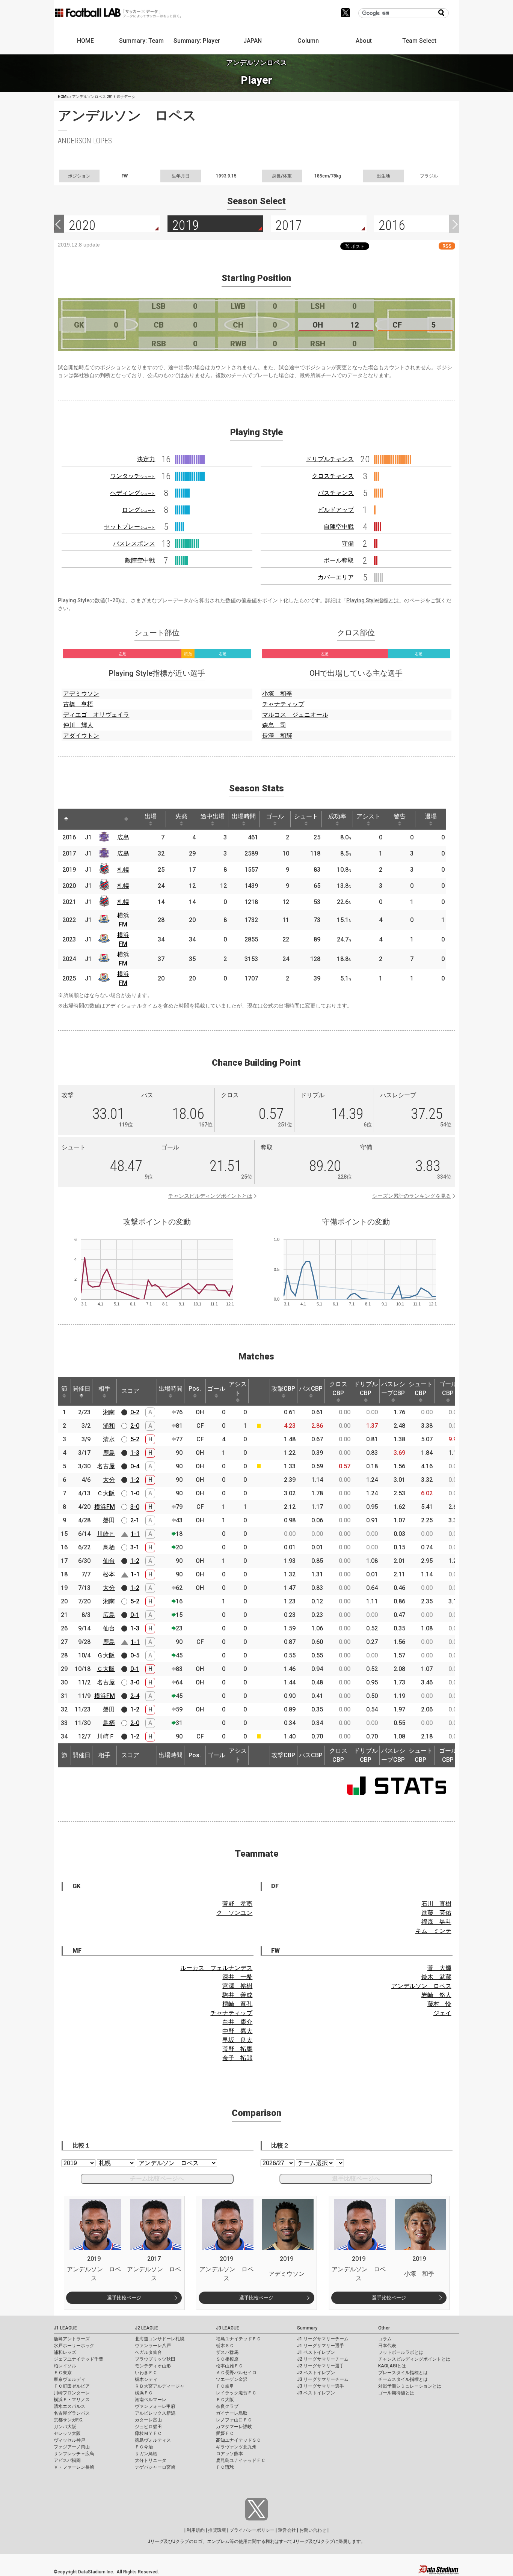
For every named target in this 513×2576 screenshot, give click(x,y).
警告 (400, 816)
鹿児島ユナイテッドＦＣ (241, 2460)
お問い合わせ (313, 2530)
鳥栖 (109, 1547)
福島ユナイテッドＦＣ (238, 2339)
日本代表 (387, 2346)
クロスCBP (338, 1389)
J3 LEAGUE (228, 2328)
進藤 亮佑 (436, 1913)
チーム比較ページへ (157, 2178)
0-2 (135, 1412)
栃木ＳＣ (225, 2346)
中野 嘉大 (237, 2031)
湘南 (109, 1412)
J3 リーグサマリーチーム (323, 2379)
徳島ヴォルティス (153, 2440)
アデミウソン (81, 694)
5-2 (135, 1439)
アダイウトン (81, 736)
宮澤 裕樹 (237, 1986)
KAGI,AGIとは (392, 2366)
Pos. (195, 1389)
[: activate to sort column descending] (66, 819)
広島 (123, 837)
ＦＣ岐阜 (225, 2386)
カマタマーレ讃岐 (234, 2427)
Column (308, 41)
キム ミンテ (433, 1931)
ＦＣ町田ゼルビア (72, 2386)
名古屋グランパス (72, 2413)
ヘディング (133, 493)
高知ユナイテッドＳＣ (238, 2440)
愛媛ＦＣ (225, 2433)
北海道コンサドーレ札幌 (160, 2339)
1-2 (135, 1480)
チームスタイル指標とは (403, 2379)
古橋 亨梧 (78, 704)
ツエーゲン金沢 (232, 2379)
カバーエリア (336, 577)
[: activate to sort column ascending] (80, 819)
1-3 (135, 1453)
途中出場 (213, 816)
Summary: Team (141, 41)
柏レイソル (65, 2366)
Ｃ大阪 (106, 1493)
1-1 (135, 1534)
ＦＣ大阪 (225, 2400)
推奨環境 (217, 2530)
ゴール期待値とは (396, 2393)
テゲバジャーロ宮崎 (155, 2467)
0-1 (135, 1615)
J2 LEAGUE (146, 2328)
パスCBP (311, 1389)
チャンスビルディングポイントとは (210, 1196)
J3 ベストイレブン (316, 2393)
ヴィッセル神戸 (69, 2440)
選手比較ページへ (356, 2178)
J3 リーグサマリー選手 (321, 2386)
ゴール (275, 816)
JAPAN (253, 41)
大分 (109, 1480)
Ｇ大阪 (106, 1655)
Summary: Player (197, 41)
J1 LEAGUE (65, 2328)
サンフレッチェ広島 (74, 2454)
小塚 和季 (277, 694)
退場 (431, 816)
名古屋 (106, 1466)
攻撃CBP (283, 1389)
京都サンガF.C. (69, 2420)
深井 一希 (237, 1977)
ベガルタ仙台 (148, 2352)
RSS (447, 246)
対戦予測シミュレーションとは (410, 2386)
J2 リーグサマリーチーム (323, 2359)
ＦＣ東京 (63, 2373)
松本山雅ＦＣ (229, 2366)
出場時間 (244, 816)
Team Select (419, 41)
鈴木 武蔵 (436, 1977)
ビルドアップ (336, 510)
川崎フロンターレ (72, 2393)
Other (384, 2328)
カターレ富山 (148, 2420)
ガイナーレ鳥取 (232, 2413)
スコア (130, 1391)
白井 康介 (237, 2022)
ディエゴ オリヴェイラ (96, 715)
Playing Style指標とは (373, 600)
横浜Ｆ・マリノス (72, 2400)
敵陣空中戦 (140, 560)
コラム (385, 2339)
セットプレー (130, 527)
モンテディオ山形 (153, 2366)
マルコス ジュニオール (295, 715)
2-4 (135, 1696)
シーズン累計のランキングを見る (412, 1196)
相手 (104, 1389)
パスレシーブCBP (393, 1389)
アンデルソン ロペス (421, 1986)
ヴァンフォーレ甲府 (155, 2406)
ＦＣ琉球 (225, 2467)
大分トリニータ (151, 2460)
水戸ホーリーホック (74, 2346)
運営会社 (287, 2530)
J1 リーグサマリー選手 (321, 2346)
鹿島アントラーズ (72, 2339)
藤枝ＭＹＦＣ (148, 2433)
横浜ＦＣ (144, 2393)
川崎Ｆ (106, 1534)
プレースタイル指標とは (403, 2373)
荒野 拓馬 (237, 2049)
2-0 (135, 1426)
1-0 (135, 1493)
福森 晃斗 (436, 1922)
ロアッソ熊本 (229, 2454)
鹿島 (109, 1453)
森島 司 (274, 725)
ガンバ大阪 (65, 2427)
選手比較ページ (124, 2298)
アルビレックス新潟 (155, 2413)
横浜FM (105, 1507)
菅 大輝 (439, 1968)
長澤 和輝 (277, 736)
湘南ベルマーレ (151, 2400)
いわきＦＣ (146, 2373)
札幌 (123, 870)
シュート (306, 816)
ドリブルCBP (366, 1389)
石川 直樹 (436, 1904)
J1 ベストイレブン (316, 2352)
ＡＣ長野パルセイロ (236, 2373)
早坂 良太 (237, 2040)
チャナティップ (283, 704)
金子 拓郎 (237, 2058)
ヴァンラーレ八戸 (153, 2346)
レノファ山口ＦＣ (234, 2420)
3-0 (135, 1507)
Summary (307, 2328)
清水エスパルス (69, 2406)
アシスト (368, 816)
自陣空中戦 (339, 527)
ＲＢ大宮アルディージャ (160, 2386)
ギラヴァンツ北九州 (236, 2447)
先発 (181, 816)
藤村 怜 (439, 2004)
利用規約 (196, 2530)
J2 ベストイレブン (316, 2373)
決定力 (146, 459)
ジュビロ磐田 (148, 2427)
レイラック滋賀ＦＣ (236, 2393)
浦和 (109, 1426)
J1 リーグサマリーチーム (323, 2339)
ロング (139, 510)
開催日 (81, 1389)
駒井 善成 (237, 1995)
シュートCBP (421, 1389)
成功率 (337, 816)
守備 (348, 544)
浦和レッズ (65, 2352)
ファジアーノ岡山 (72, 2447)
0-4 (135, 1466)
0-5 (135, 1655)
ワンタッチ (133, 476)
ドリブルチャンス (330, 459)
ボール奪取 (339, 560)
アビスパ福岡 (67, 2460)
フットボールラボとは (401, 2352)
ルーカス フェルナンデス (216, 1968)
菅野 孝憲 (237, 1904)
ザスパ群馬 (227, 2352)
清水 (109, 1439)
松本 (109, 1574)
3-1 (135, 1547)
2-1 (135, 1520)
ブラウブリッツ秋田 (155, 2359)
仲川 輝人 (78, 725)
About (364, 41)
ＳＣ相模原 (227, 2359)
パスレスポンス (134, 544)
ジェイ (442, 2013)
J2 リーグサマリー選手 (321, 2366)
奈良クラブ (227, 2406)
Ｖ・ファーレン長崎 (74, 2467)
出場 (151, 816)
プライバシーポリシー (252, 2530)
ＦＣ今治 (144, 2447)
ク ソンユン (234, 1913)
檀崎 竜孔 (237, 2004)
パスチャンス (336, 493)
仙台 (109, 1561)
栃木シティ (146, 2379)
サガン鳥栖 (146, 2454)
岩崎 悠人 (436, 1995)
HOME (85, 41)
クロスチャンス (333, 476)
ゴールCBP (448, 1389)
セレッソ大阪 (67, 2433)
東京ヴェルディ (69, 2379)
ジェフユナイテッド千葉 (78, 2359)
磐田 (109, 1520)
